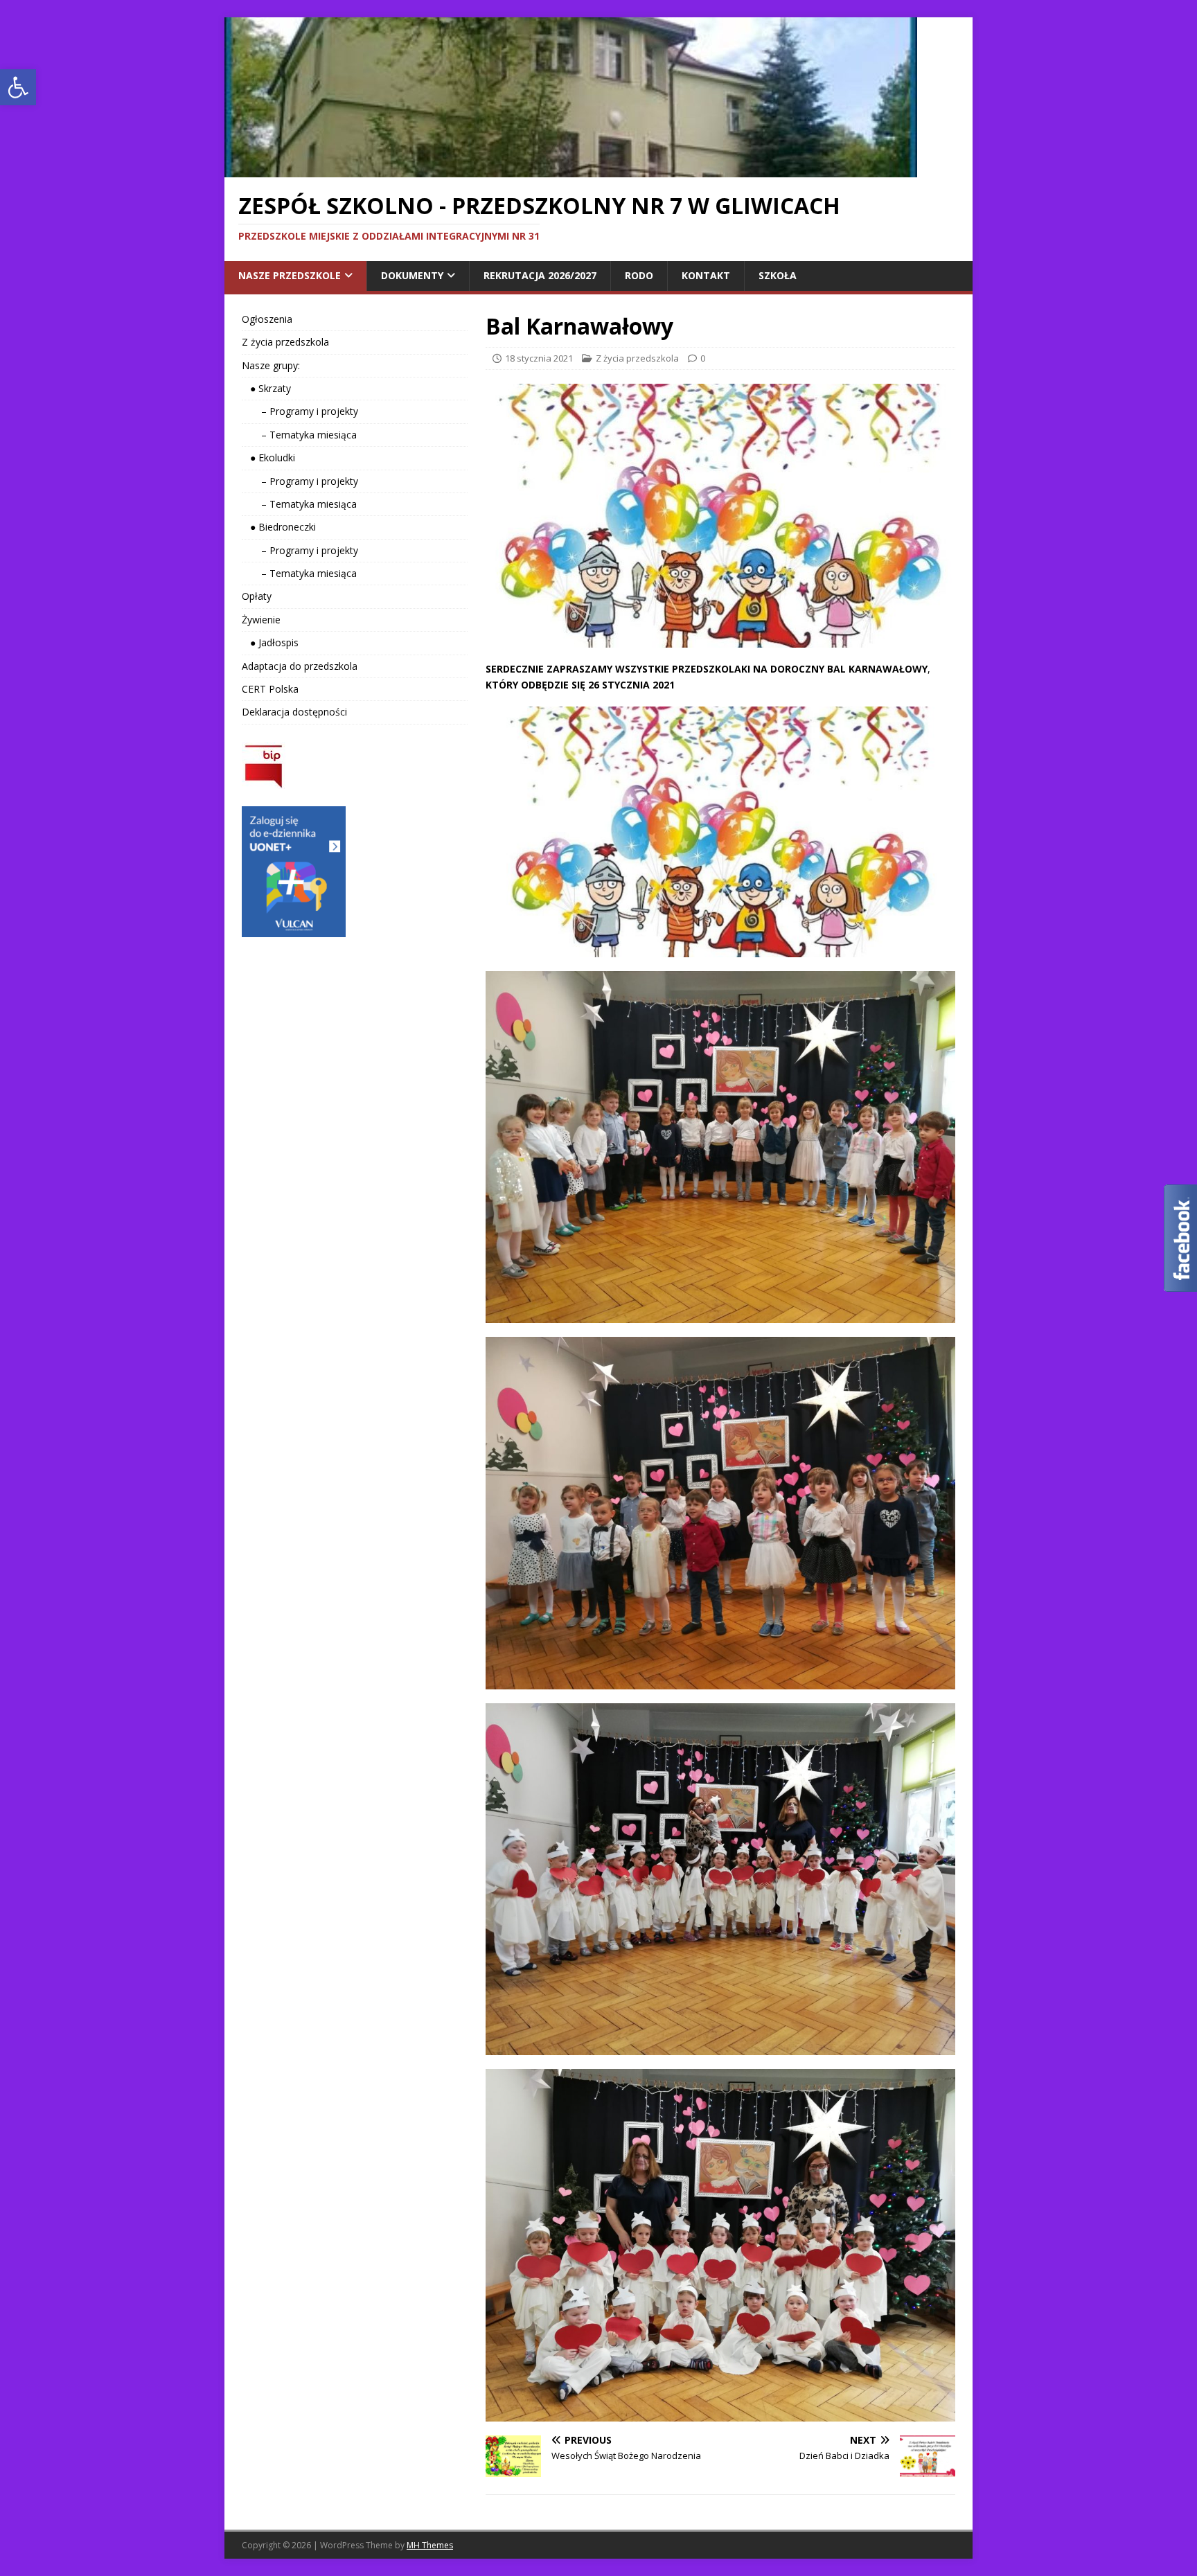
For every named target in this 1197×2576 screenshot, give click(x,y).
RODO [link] (639, 275)
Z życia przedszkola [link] (637, 358)
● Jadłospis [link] (270, 642)
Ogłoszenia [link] (267, 319)
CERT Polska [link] (270, 689)
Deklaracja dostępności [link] (294, 712)
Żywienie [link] (261, 620)
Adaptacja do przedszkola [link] (300, 666)
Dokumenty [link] (412, 275)
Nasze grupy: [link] (271, 365)
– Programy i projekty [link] (300, 411)
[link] (18, 87)
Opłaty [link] (257, 596)
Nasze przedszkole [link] (290, 275)
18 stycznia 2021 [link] (539, 358)
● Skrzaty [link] (266, 388)
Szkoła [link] (778, 275)
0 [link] (703, 358)
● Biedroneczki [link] (279, 527)
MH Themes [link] (430, 2545)
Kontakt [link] (706, 275)
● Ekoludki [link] (268, 458)
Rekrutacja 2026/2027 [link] (540, 275)
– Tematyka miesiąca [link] (299, 435)
